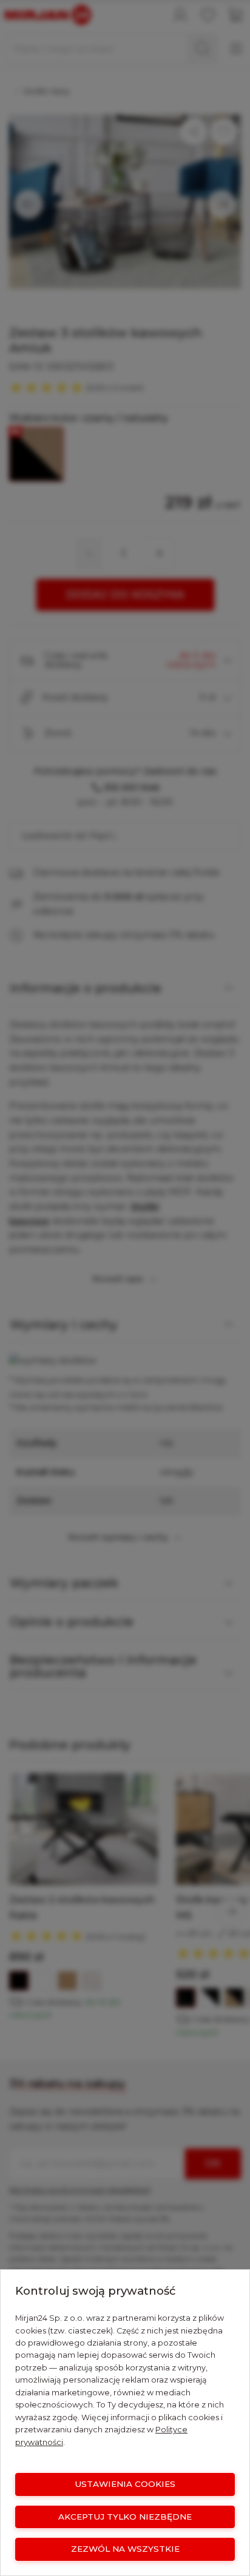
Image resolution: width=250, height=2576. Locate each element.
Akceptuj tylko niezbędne (125, 2517)
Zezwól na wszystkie (125, 2549)
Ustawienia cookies (125, 2484)
